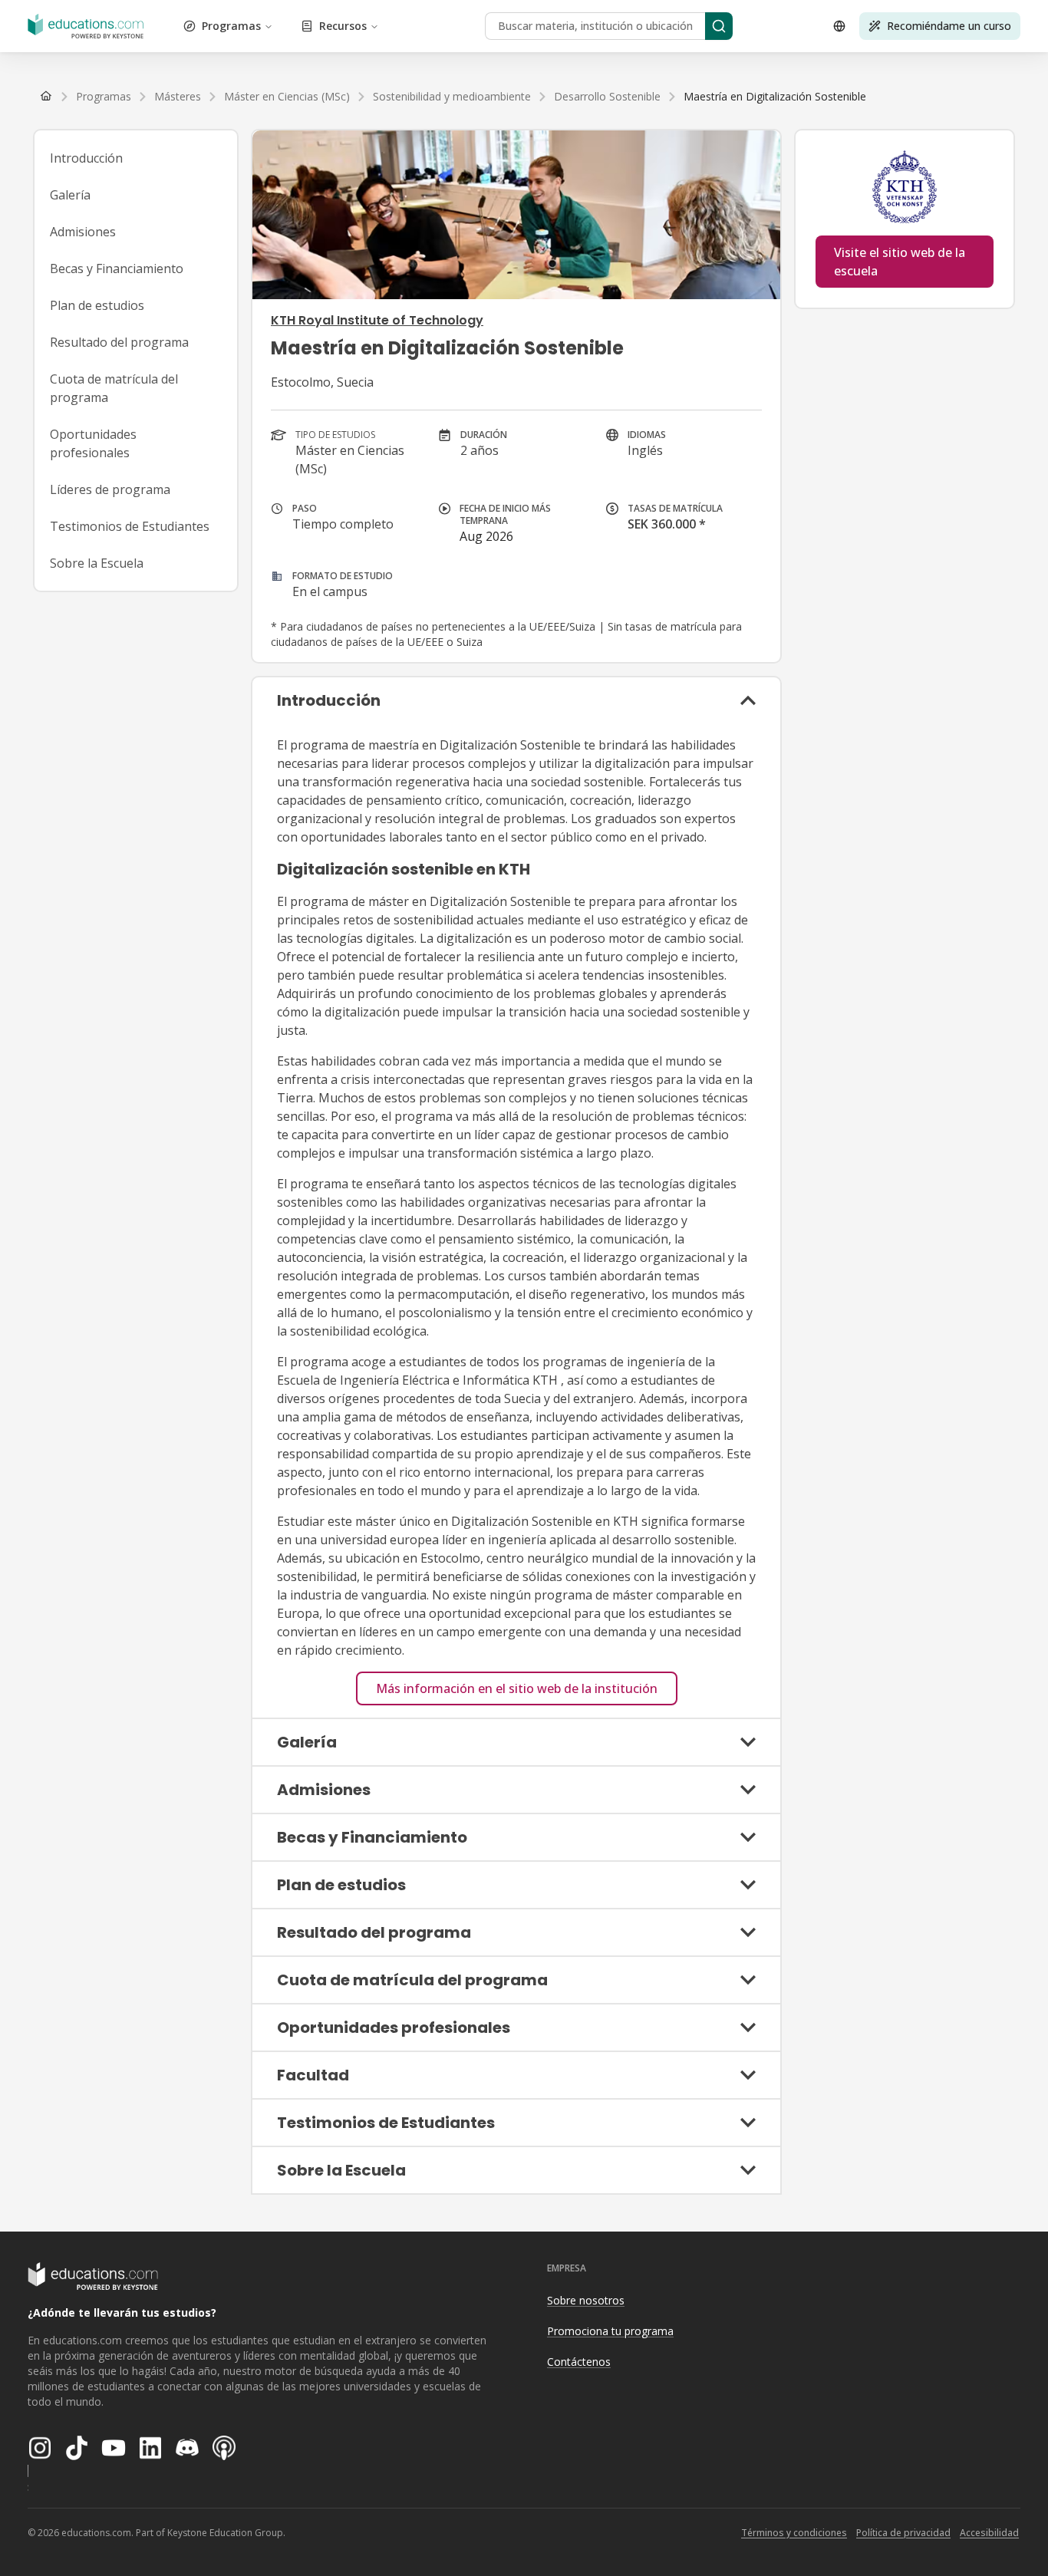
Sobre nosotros (586, 2300)
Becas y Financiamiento (117, 268)
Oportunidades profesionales (93, 443)
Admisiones (83, 232)
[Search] (719, 26)
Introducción (86, 158)
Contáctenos (579, 2362)
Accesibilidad (989, 2533)
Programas (231, 26)
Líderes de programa (110, 489)
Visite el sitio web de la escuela (900, 262)
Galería (70, 195)
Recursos (343, 26)
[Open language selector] (839, 26)
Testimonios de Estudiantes (130, 526)
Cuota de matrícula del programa (114, 388)
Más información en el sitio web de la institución (517, 1688)
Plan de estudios (97, 305)
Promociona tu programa (610, 2331)
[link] (775, 97)
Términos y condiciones (794, 2533)
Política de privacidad (903, 2533)
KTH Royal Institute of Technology (377, 320)
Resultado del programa (119, 342)
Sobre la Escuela (97, 563)
